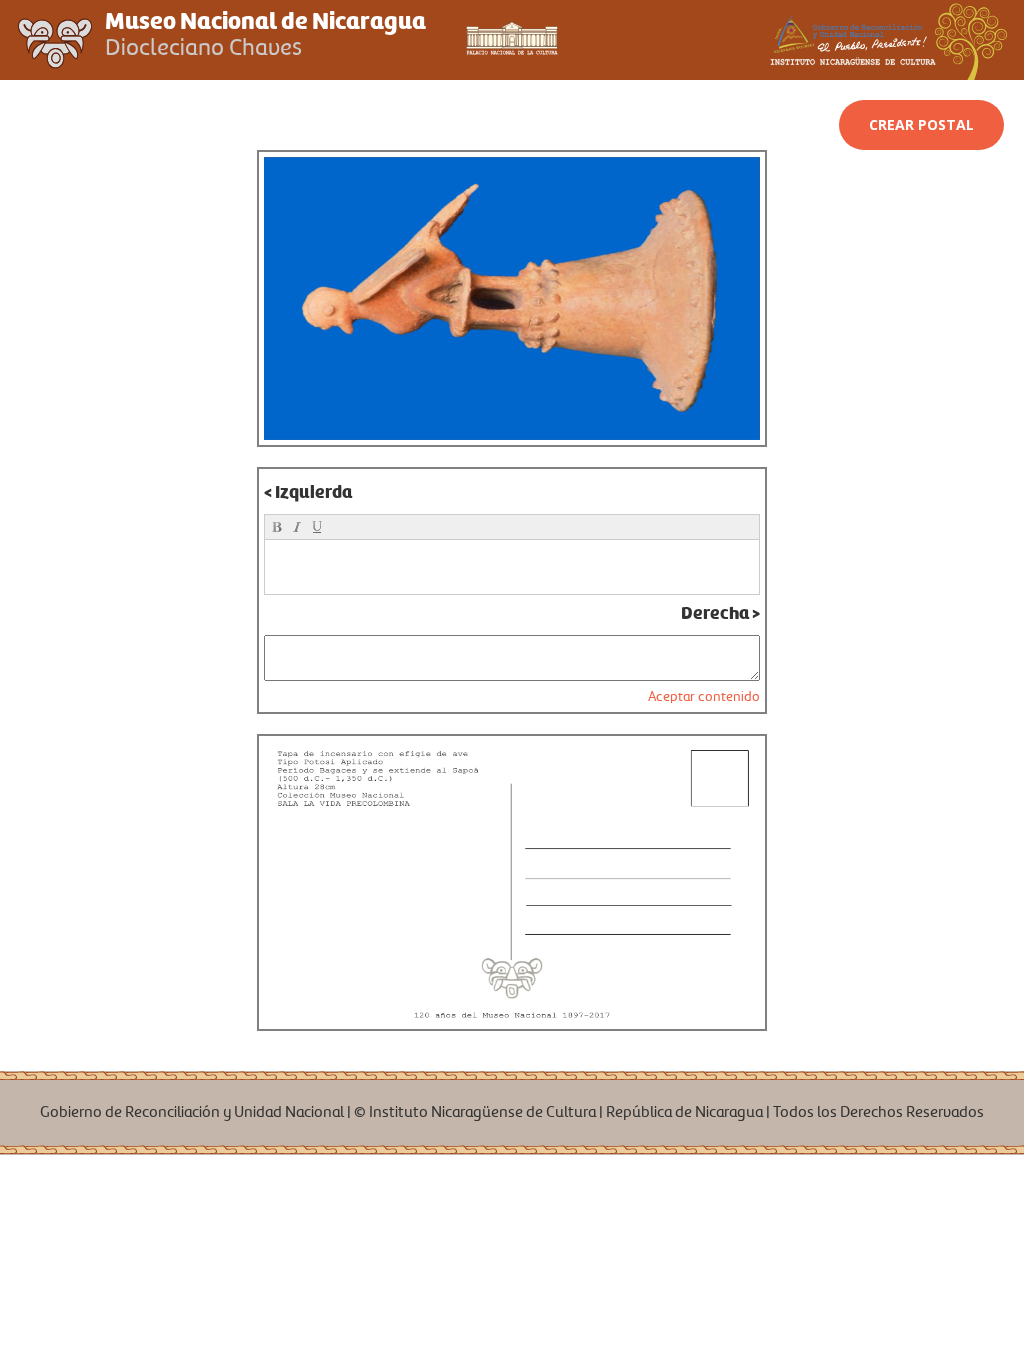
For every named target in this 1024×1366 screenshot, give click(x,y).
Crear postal (921, 124)
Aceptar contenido (704, 697)
